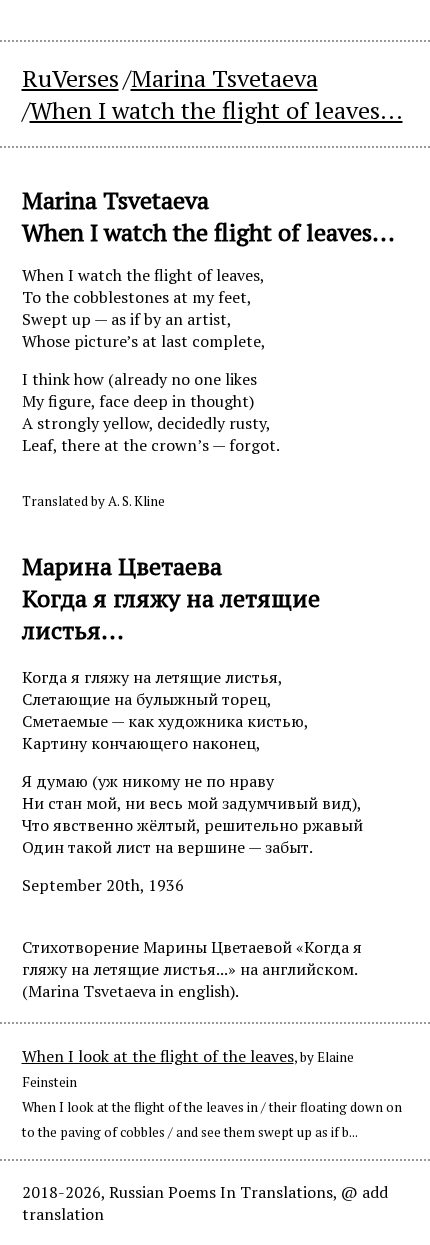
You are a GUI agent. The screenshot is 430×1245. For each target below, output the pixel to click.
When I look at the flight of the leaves (158, 1056)
